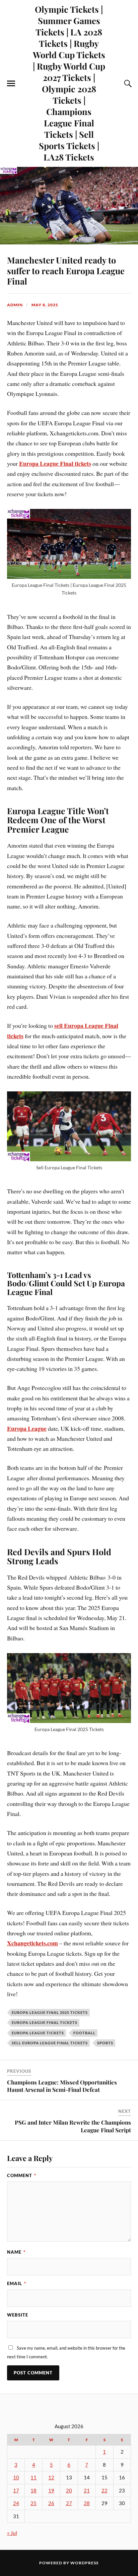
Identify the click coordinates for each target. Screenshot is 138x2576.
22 (105, 2491)
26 (51, 2503)
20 (69, 2491)
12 (51, 2478)
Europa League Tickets (38, 2033)
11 (33, 2478)
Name (16, 2252)
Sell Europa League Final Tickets (50, 2043)
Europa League (27, 1428)
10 (16, 2478)
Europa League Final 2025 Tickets (50, 2012)
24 (16, 2503)
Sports (105, 2043)
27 (69, 2503)
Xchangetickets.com (32, 1943)
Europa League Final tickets (55, 463)
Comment (22, 2175)
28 (87, 2503)
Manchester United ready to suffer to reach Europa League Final (66, 271)
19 (51, 2491)
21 (87, 2491)
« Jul (12, 2533)
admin (15, 305)
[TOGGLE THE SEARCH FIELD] (127, 84)
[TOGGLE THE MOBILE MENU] (11, 84)
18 (33, 2491)
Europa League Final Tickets (45, 2022)
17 (16, 2491)
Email (17, 2283)
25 (33, 2503)
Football (84, 2033)
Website (18, 2315)
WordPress (84, 2563)
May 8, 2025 (45, 305)
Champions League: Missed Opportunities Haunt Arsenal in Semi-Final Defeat (62, 2086)
